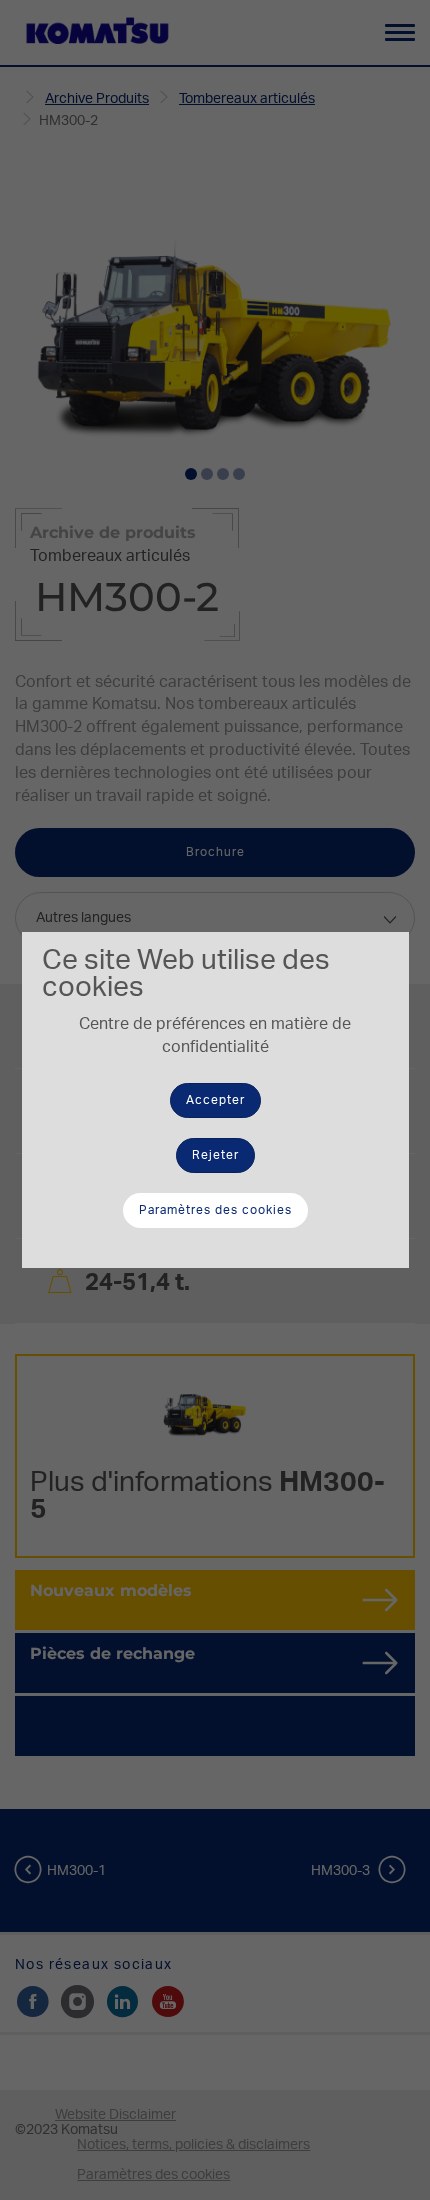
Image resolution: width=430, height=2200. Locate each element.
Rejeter (215, 1155)
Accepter (215, 1100)
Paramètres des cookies (215, 1210)
